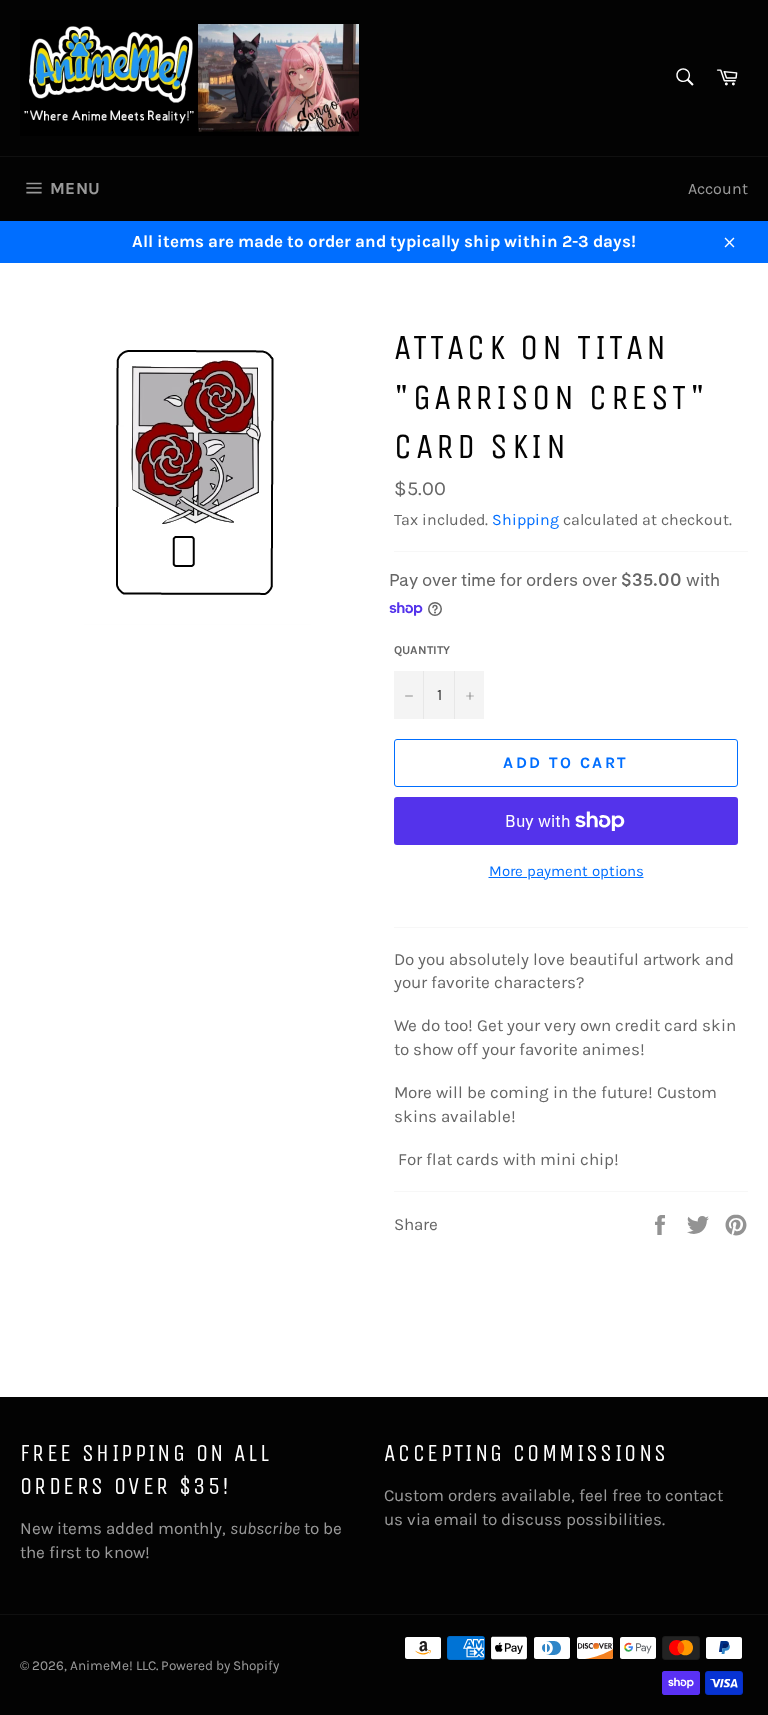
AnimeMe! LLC (113, 1665)
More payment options (566, 871)
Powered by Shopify (220, 1665)
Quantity (422, 650)
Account (718, 188)
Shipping (525, 519)
